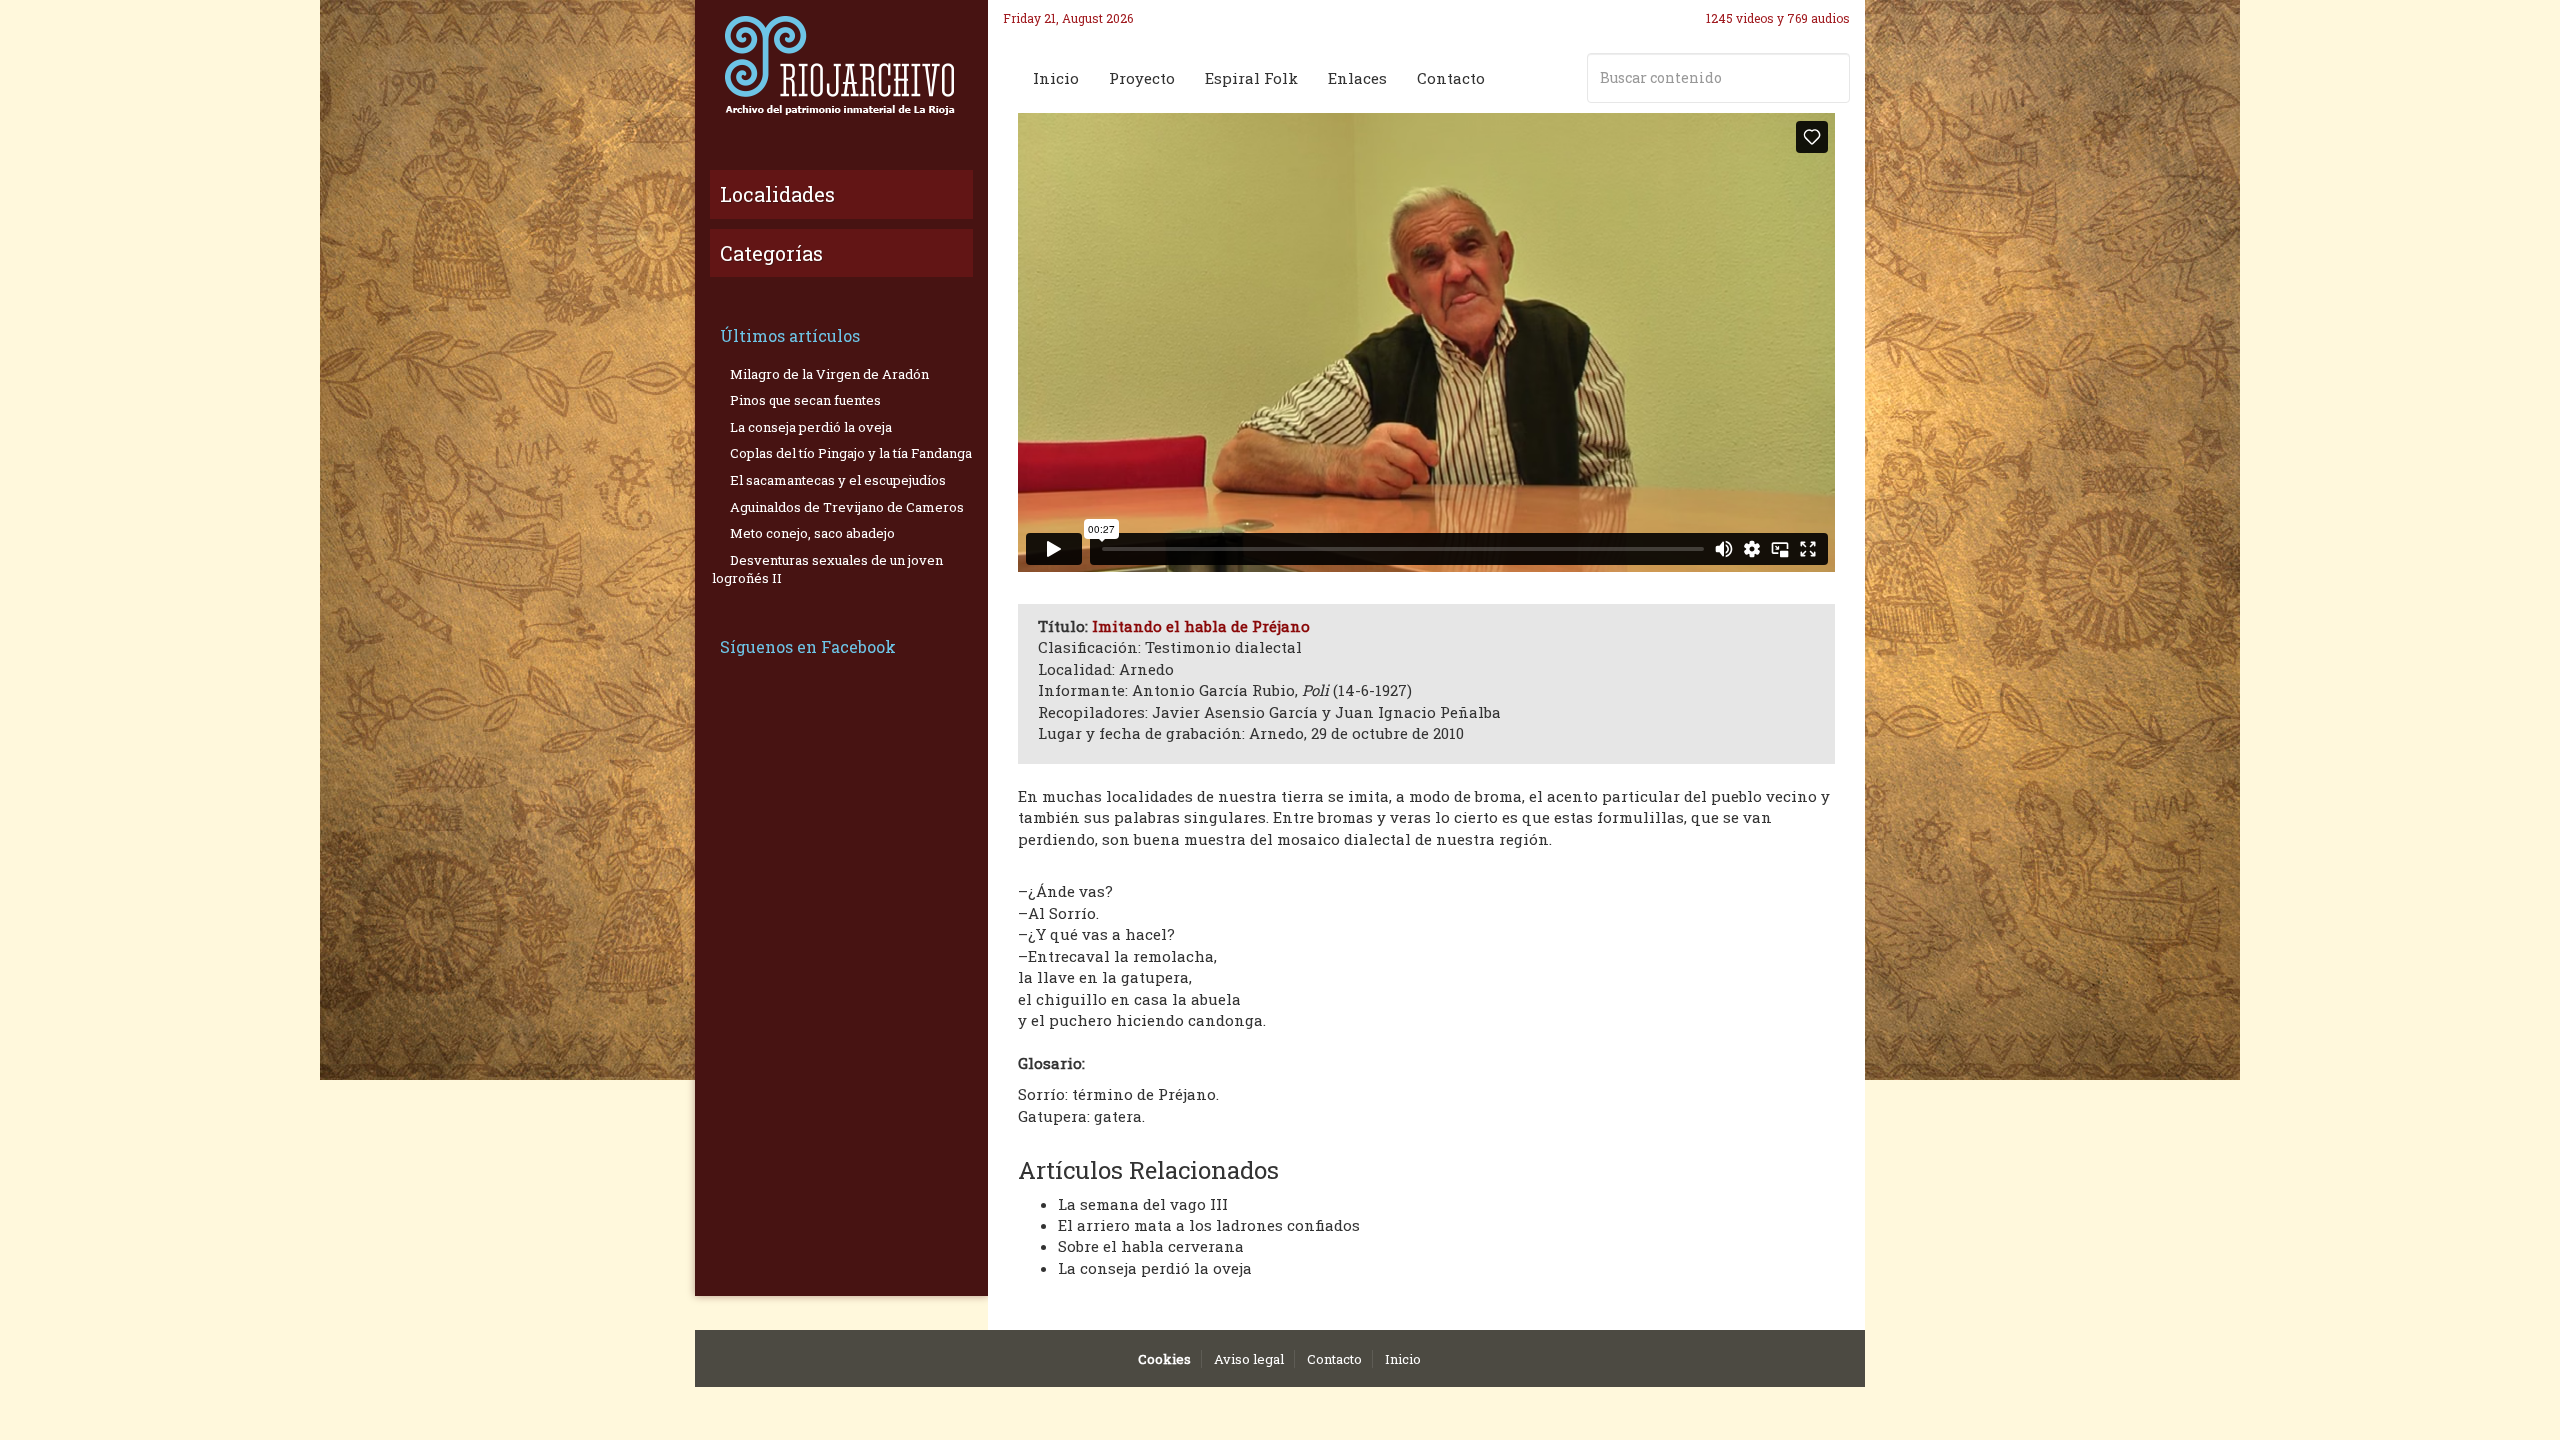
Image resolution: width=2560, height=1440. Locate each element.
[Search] (1831, 78)
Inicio (1056, 78)
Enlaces (1357, 78)
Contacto (1451, 78)
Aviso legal (1249, 1359)
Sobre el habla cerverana (1151, 1246)
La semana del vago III (1143, 1204)
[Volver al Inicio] (841, 65)
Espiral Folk (1251, 78)
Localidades (777, 194)
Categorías (771, 253)
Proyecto (1142, 78)
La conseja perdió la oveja (1155, 1268)
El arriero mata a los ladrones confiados (1209, 1225)
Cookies (1164, 1359)
